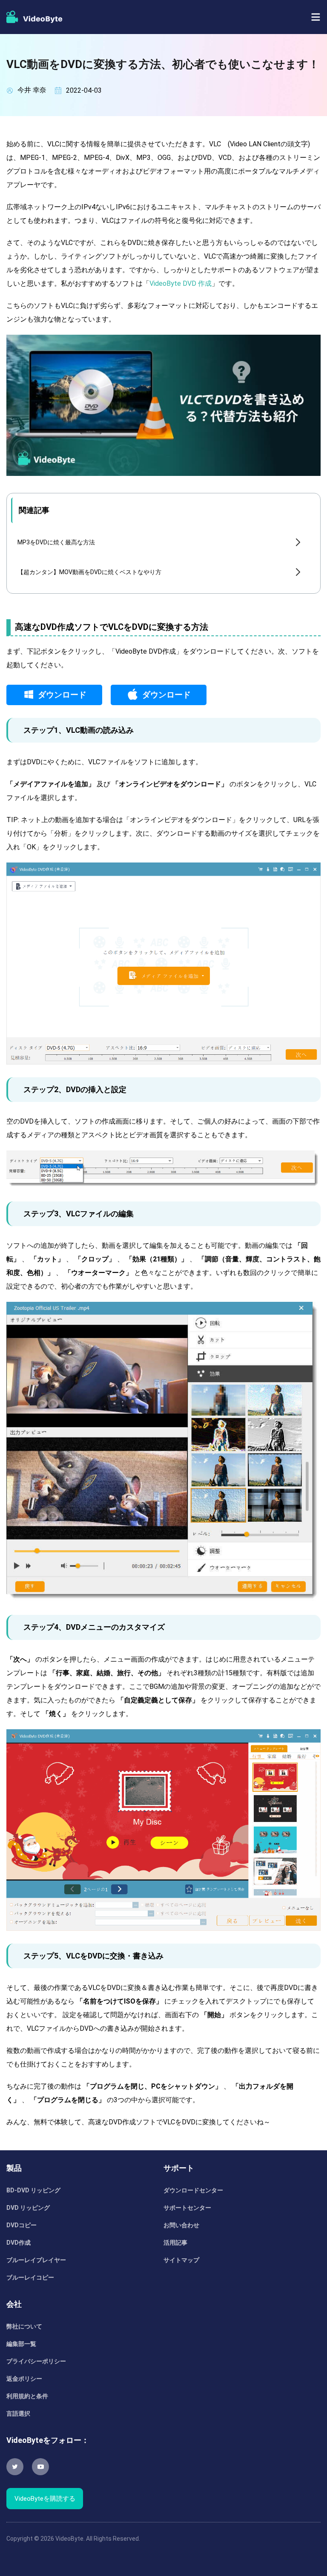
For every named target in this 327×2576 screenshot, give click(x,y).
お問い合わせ (181, 2225)
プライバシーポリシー (36, 2361)
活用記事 (175, 2243)
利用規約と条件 (27, 2396)
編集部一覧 (21, 2344)
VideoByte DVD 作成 (181, 283)
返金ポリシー (24, 2379)
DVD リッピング (28, 2208)
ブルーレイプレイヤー (36, 2260)
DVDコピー (22, 2225)
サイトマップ (181, 2260)
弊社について (24, 2326)
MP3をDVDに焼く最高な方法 (56, 542)
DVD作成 (19, 2243)
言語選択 (18, 2414)
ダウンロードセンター (193, 2190)
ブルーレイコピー (30, 2277)
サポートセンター (187, 2208)
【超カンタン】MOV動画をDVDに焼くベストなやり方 (89, 572)
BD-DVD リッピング (33, 2190)
